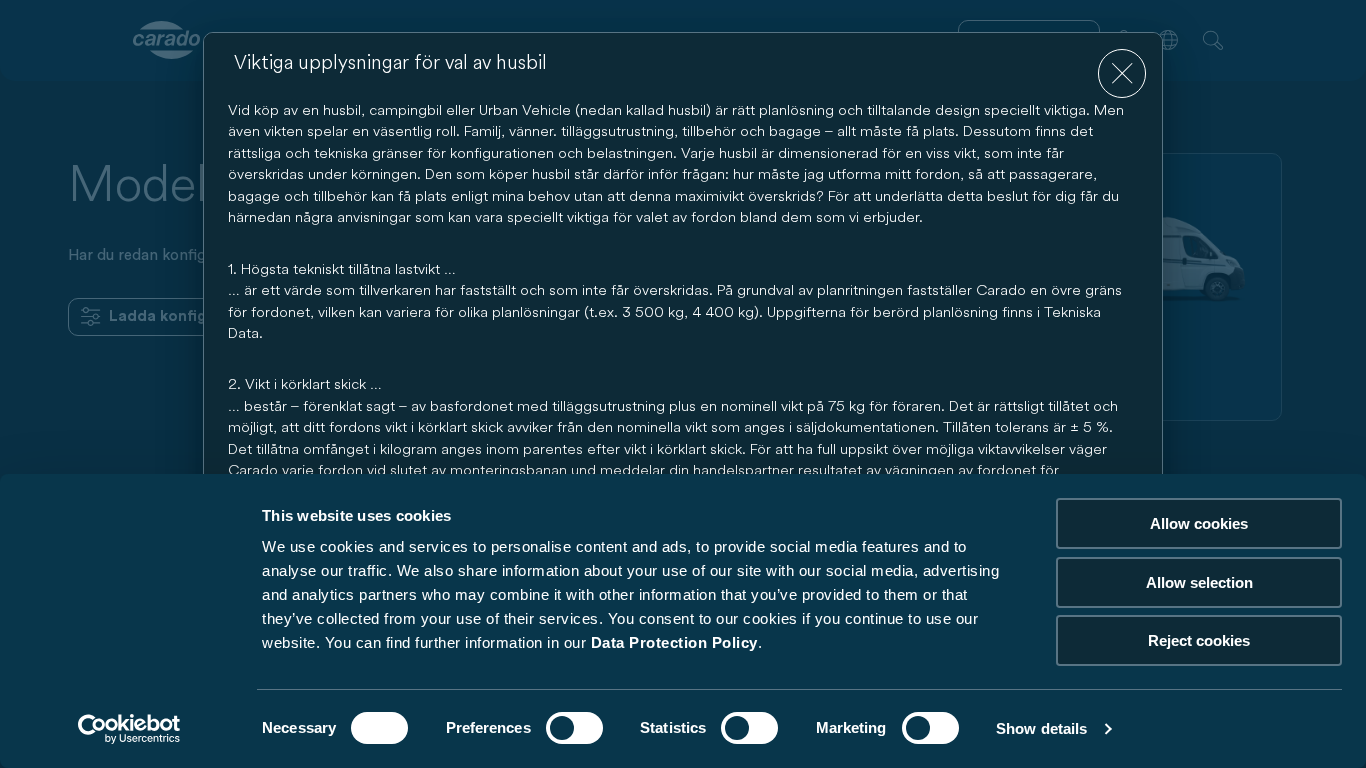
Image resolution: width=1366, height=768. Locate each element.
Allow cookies (1199, 523)
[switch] (574, 728)
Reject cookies (1199, 640)
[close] (1122, 73)
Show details (1041, 728)
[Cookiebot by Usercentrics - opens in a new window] (129, 729)
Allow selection (1199, 582)
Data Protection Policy (674, 642)
